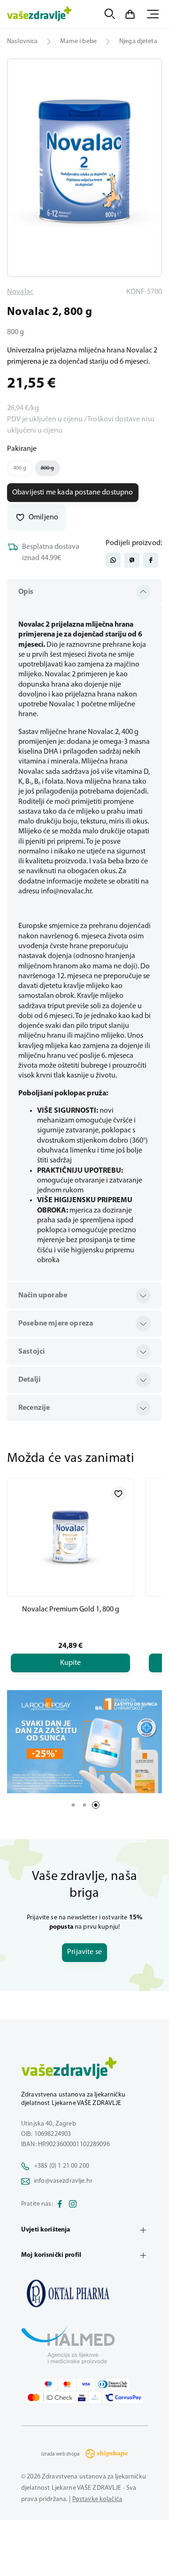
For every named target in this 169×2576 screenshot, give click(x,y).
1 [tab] (73, 1805)
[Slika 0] (84, 168)
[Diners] (113, 2384)
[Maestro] (48, 2384)
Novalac (20, 292)
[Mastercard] (67, 2384)
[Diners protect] (95, 2397)
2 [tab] (84, 1805)
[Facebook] (60, 2204)
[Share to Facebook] (151, 560)
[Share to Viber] (132, 560)
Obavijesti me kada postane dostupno (73, 493)
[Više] (84, 1742)
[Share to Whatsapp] (113, 560)
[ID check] (50, 2397)
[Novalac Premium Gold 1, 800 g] (70, 1537)
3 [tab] (96, 1805)
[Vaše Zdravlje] (39, 14)
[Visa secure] (82, 2397)
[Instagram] (73, 2204)
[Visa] (86, 2384)
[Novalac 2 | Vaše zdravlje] (84, 2293)
